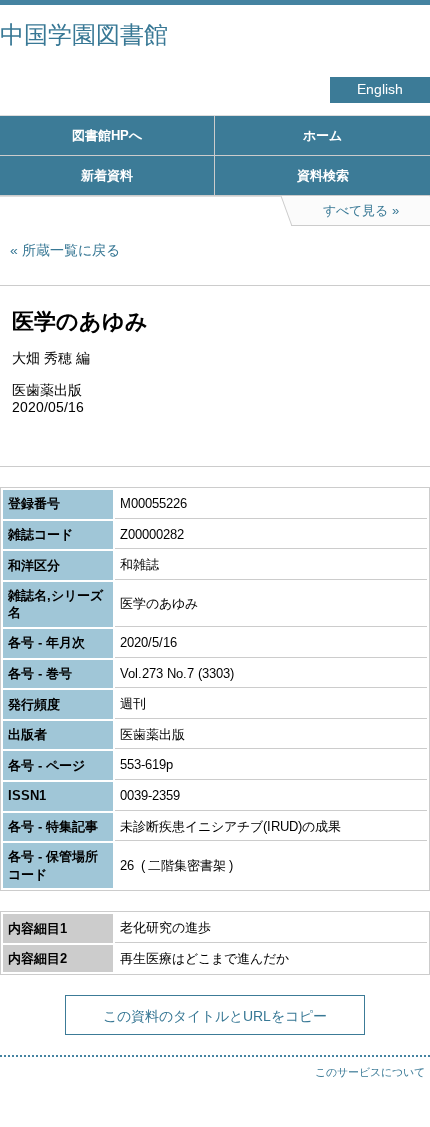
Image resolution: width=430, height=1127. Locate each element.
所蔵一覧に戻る (71, 250)
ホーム (322, 135)
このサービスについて (370, 1072)
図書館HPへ (107, 135)
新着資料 (107, 175)
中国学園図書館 (84, 34)
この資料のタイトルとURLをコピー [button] (215, 1016)
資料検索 (323, 175)
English (380, 89)
